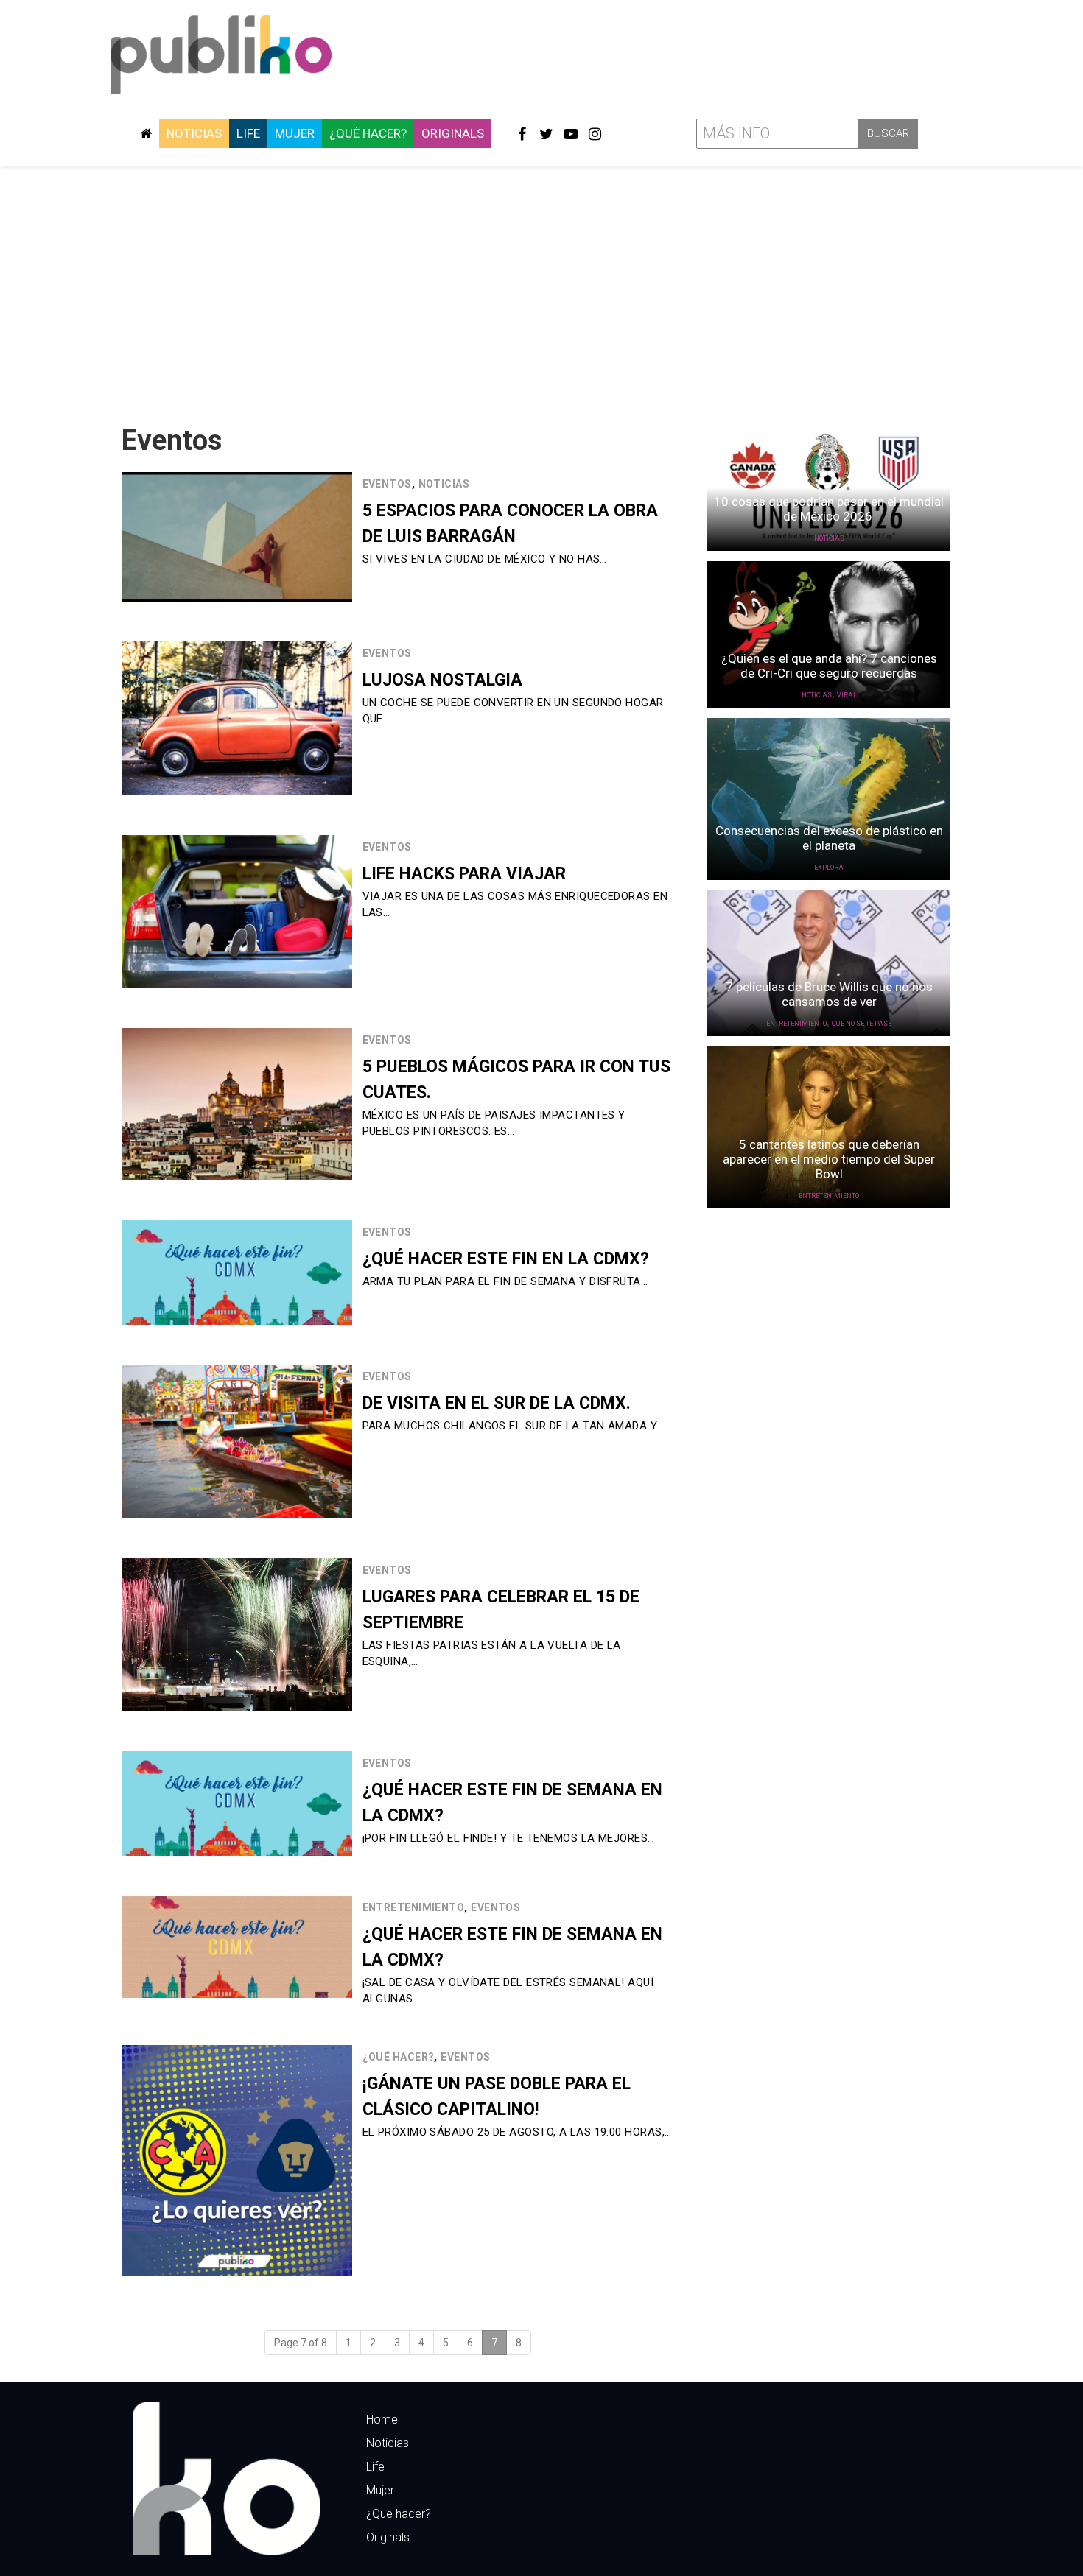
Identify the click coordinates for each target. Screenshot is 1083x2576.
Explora (829, 868)
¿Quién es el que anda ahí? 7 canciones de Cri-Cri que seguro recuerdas (829, 666)
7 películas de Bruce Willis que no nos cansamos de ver (829, 994)
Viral (847, 695)
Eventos (387, 484)
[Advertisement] (541, 289)
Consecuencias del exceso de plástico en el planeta (829, 838)
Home (382, 2420)
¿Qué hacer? (368, 133)
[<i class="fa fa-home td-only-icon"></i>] (146, 133)
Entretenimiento (414, 1907)
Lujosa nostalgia (442, 680)
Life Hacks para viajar (464, 874)
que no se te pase (862, 1024)
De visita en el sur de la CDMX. (497, 1403)
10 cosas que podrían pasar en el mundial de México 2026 (829, 509)
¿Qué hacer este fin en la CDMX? (506, 1259)
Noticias (194, 133)
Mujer (295, 133)
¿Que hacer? (399, 2514)
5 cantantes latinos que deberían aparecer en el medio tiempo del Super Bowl (829, 1159)
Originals (453, 133)
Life (248, 133)
